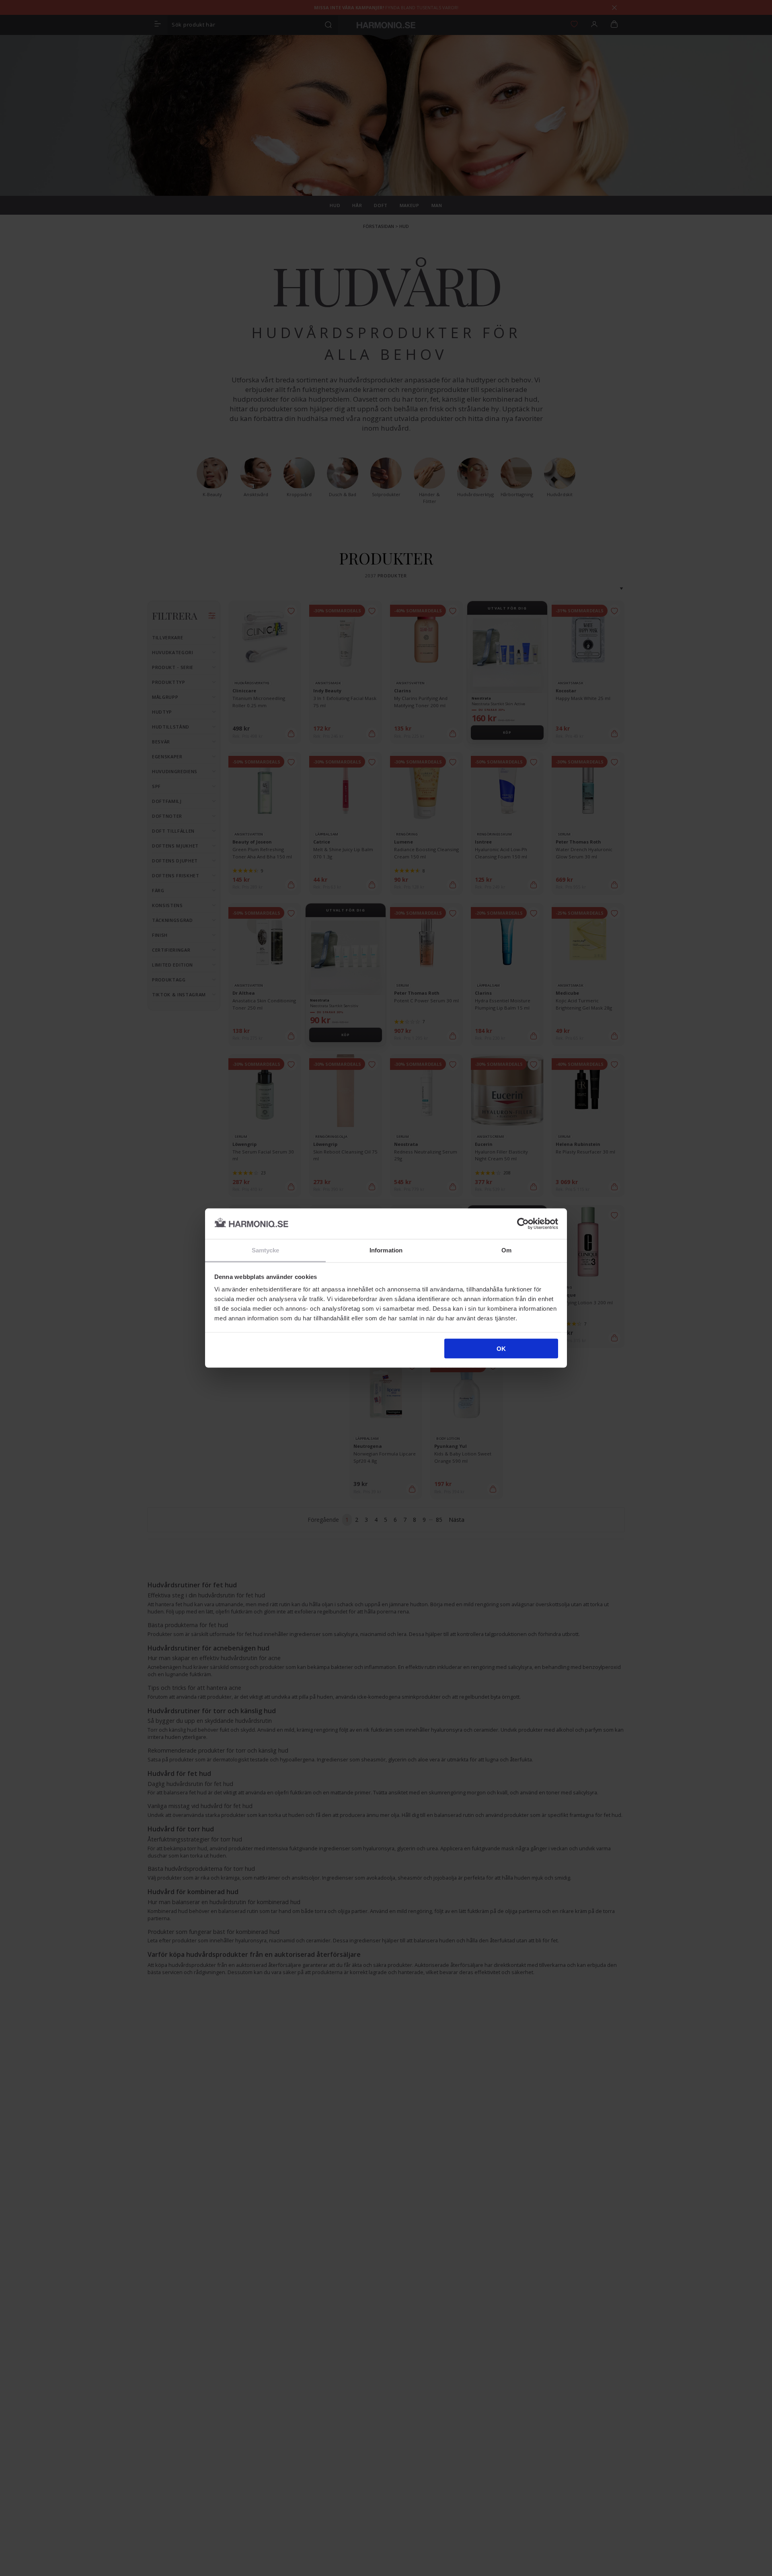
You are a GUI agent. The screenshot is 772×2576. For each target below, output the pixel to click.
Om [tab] (506, 1250)
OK (501, 1348)
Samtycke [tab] (266, 1250)
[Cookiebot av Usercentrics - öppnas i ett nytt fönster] (523, 1223)
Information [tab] (386, 1250)
